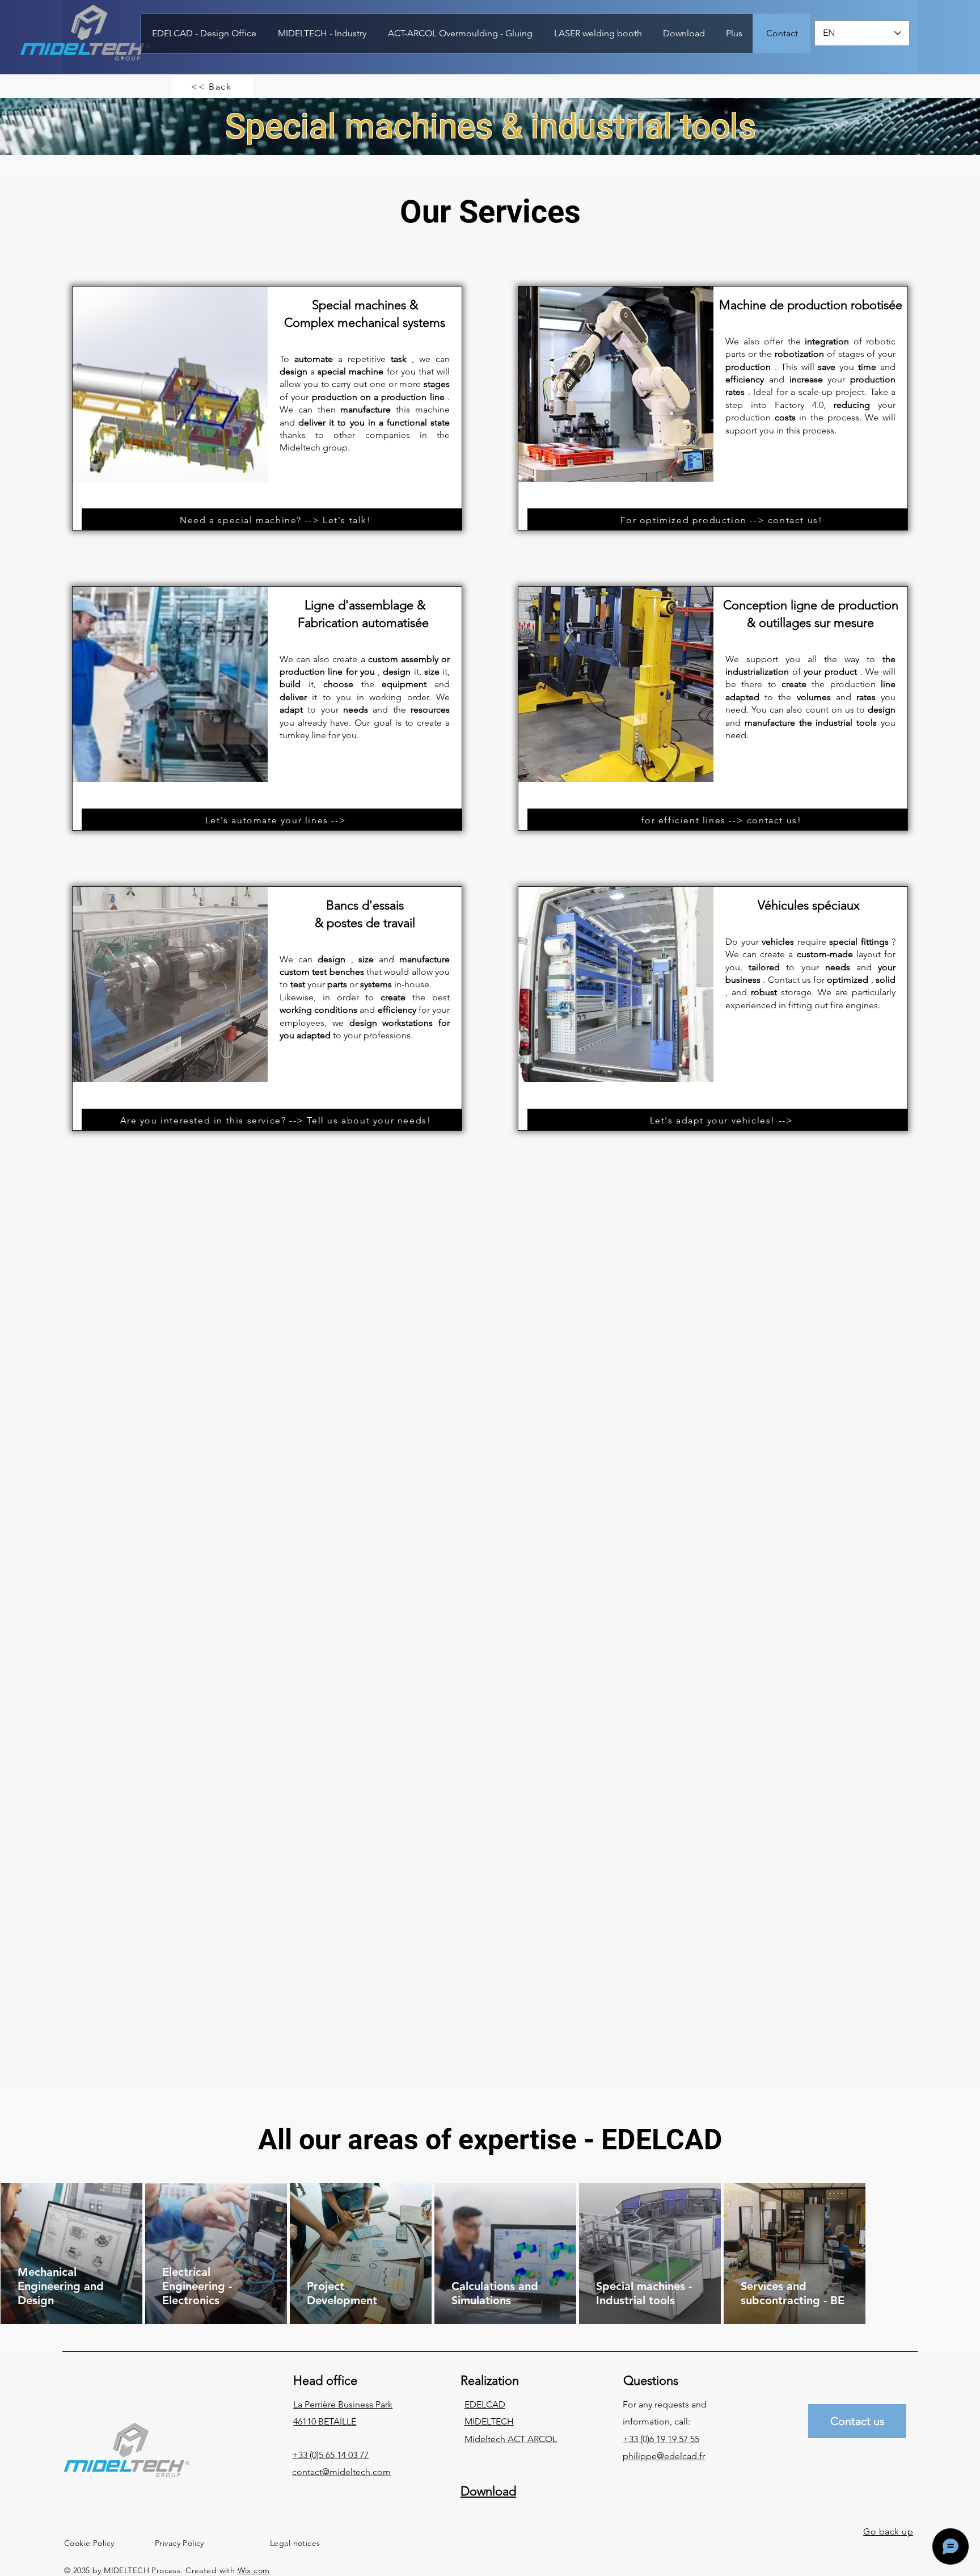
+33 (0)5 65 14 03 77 (330, 2455)
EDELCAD (485, 2404)
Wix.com (254, 2570)
